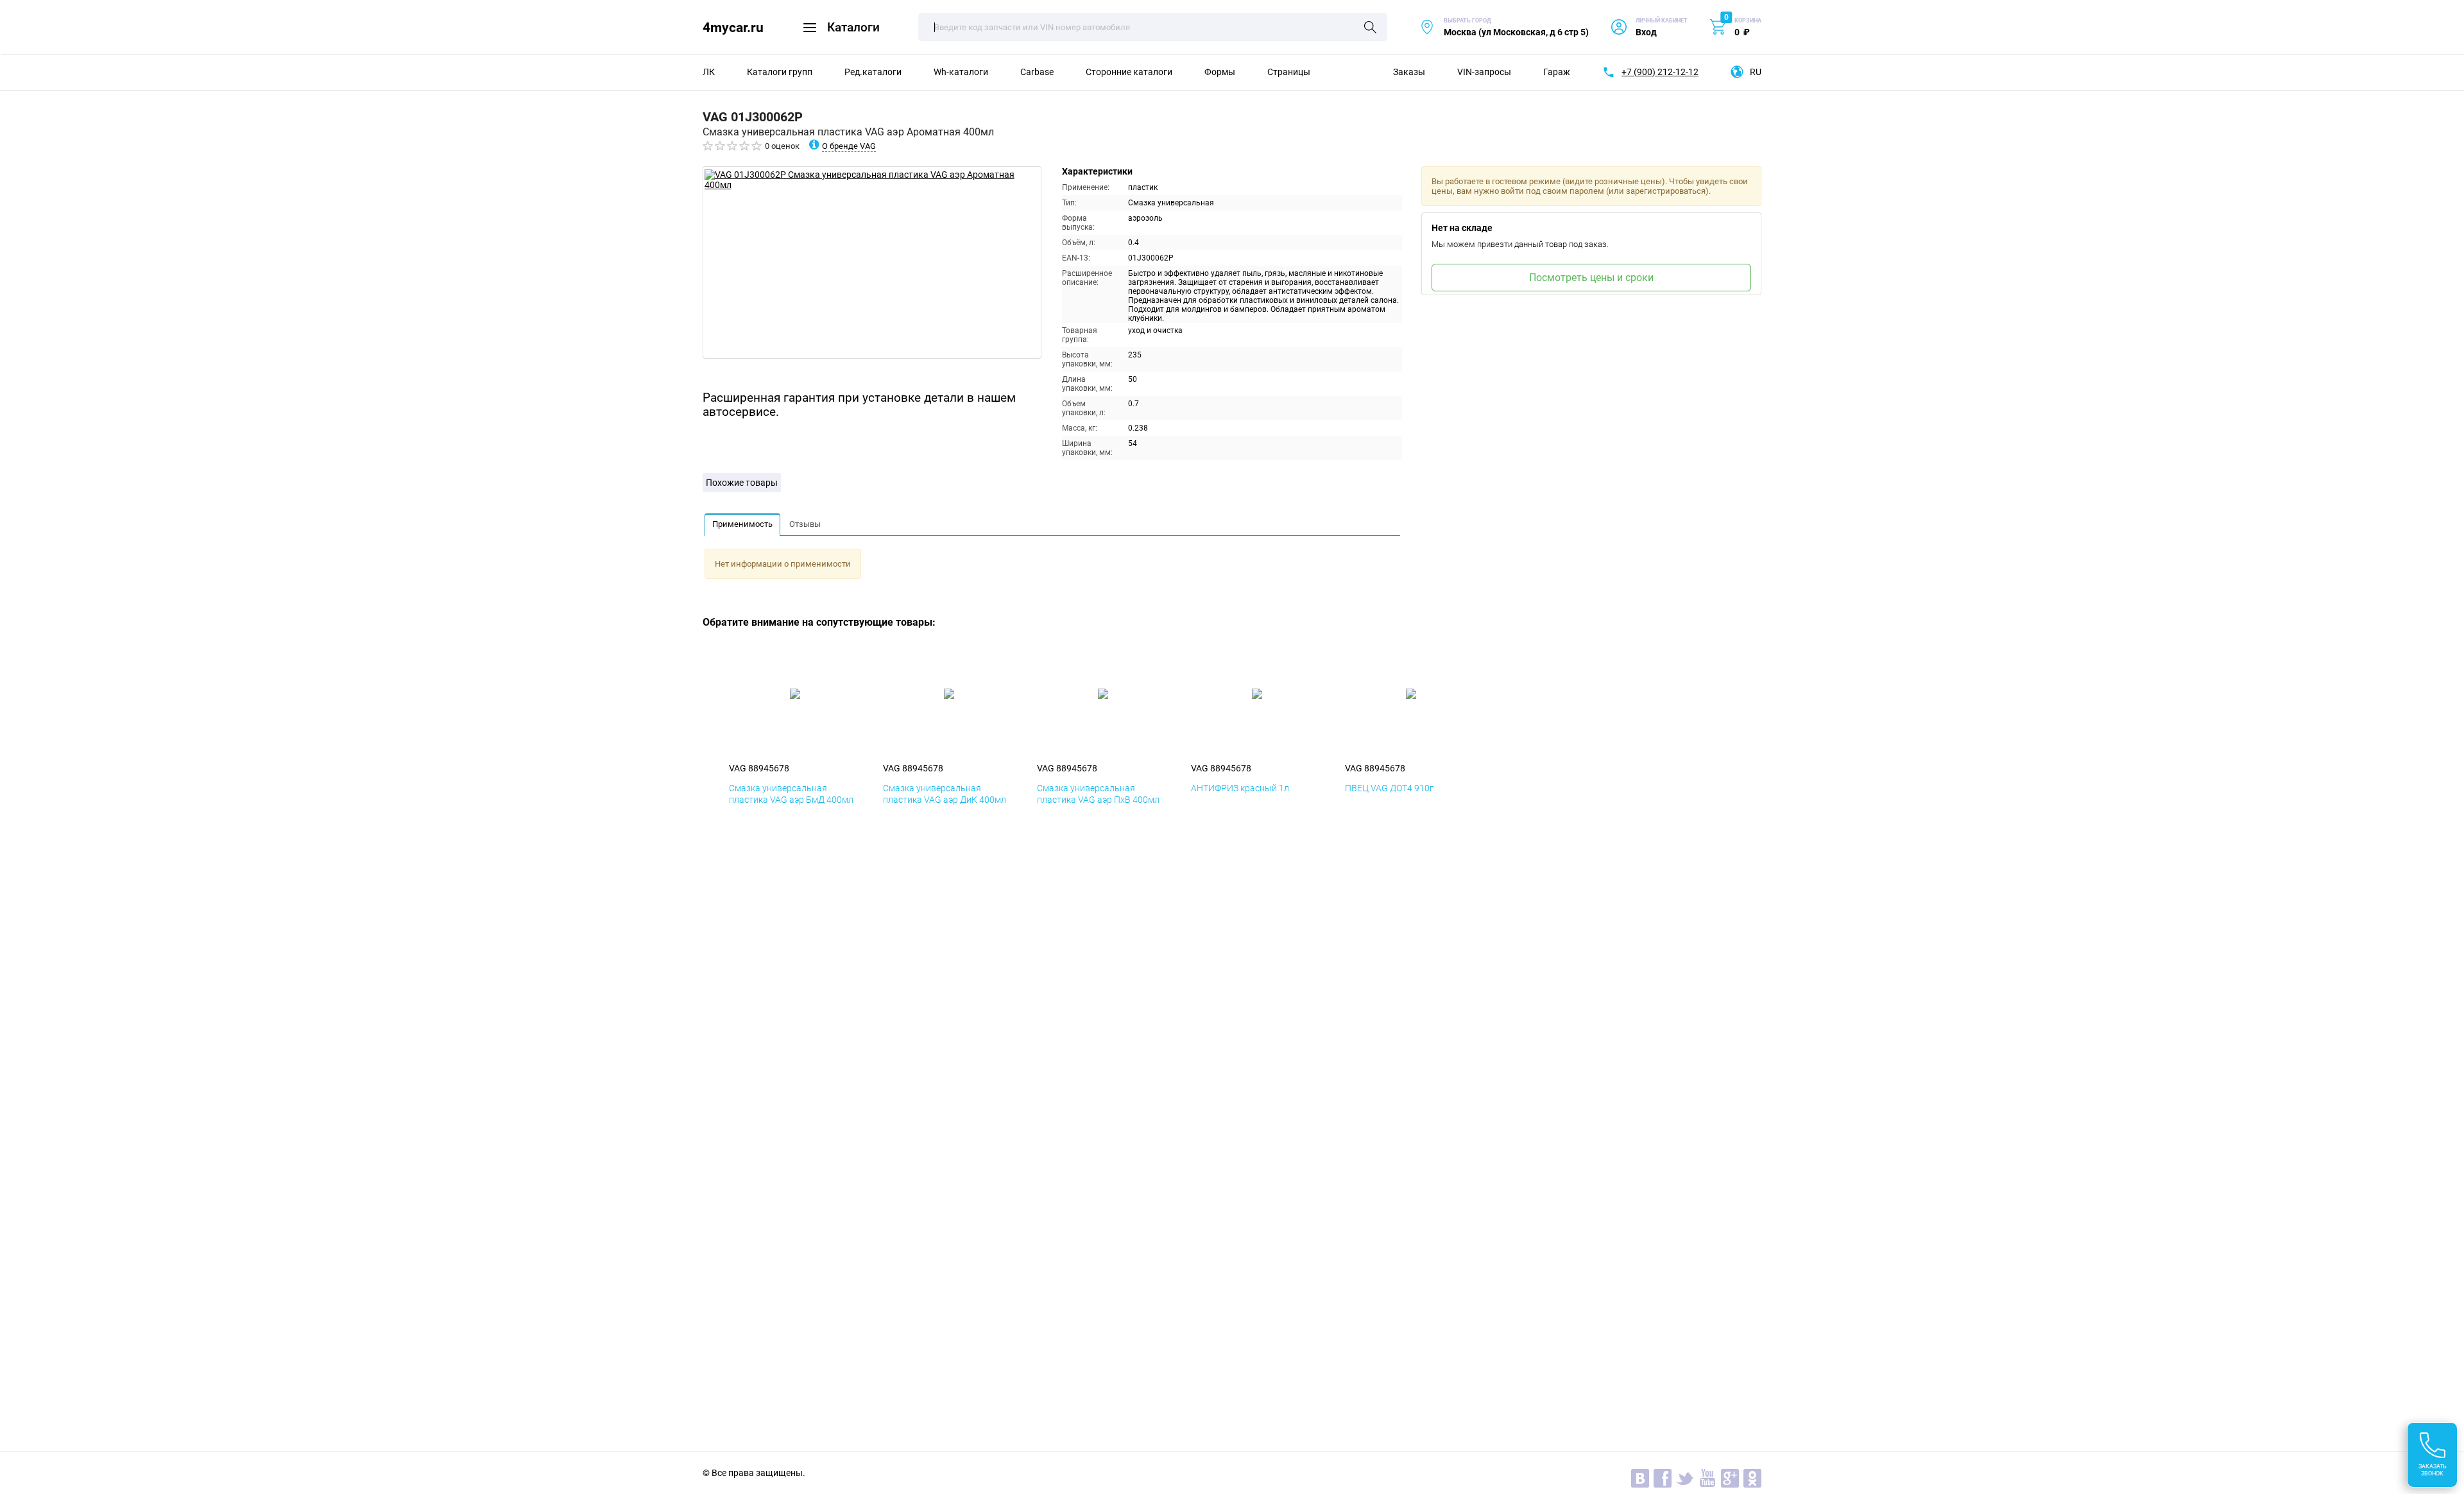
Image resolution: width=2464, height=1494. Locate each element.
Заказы (1409, 72)
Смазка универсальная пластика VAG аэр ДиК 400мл (945, 794)
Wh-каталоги (961, 72)
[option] (872, 262)
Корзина (1748, 21)
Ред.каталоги (873, 72)
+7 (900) (1660, 72)
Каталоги (853, 27)
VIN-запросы (1484, 72)
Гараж (1557, 72)
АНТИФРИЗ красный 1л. (1241, 788)
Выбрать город (1504, 27)
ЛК (709, 72)
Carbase (1037, 72)
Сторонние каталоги (1129, 72)
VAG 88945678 (759, 768)
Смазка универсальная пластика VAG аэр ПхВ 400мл (1098, 794)
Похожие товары (742, 483)
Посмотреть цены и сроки (1591, 278)
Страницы (1289, 72)
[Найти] (1370, 28)
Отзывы (805, 524)
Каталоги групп (780, 72)
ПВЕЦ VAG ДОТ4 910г (1389, 788)
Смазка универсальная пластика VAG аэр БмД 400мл (791, 794)
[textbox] (1153, 27)
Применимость (742, 524)
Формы (1220, 72)
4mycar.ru (733, 27)
